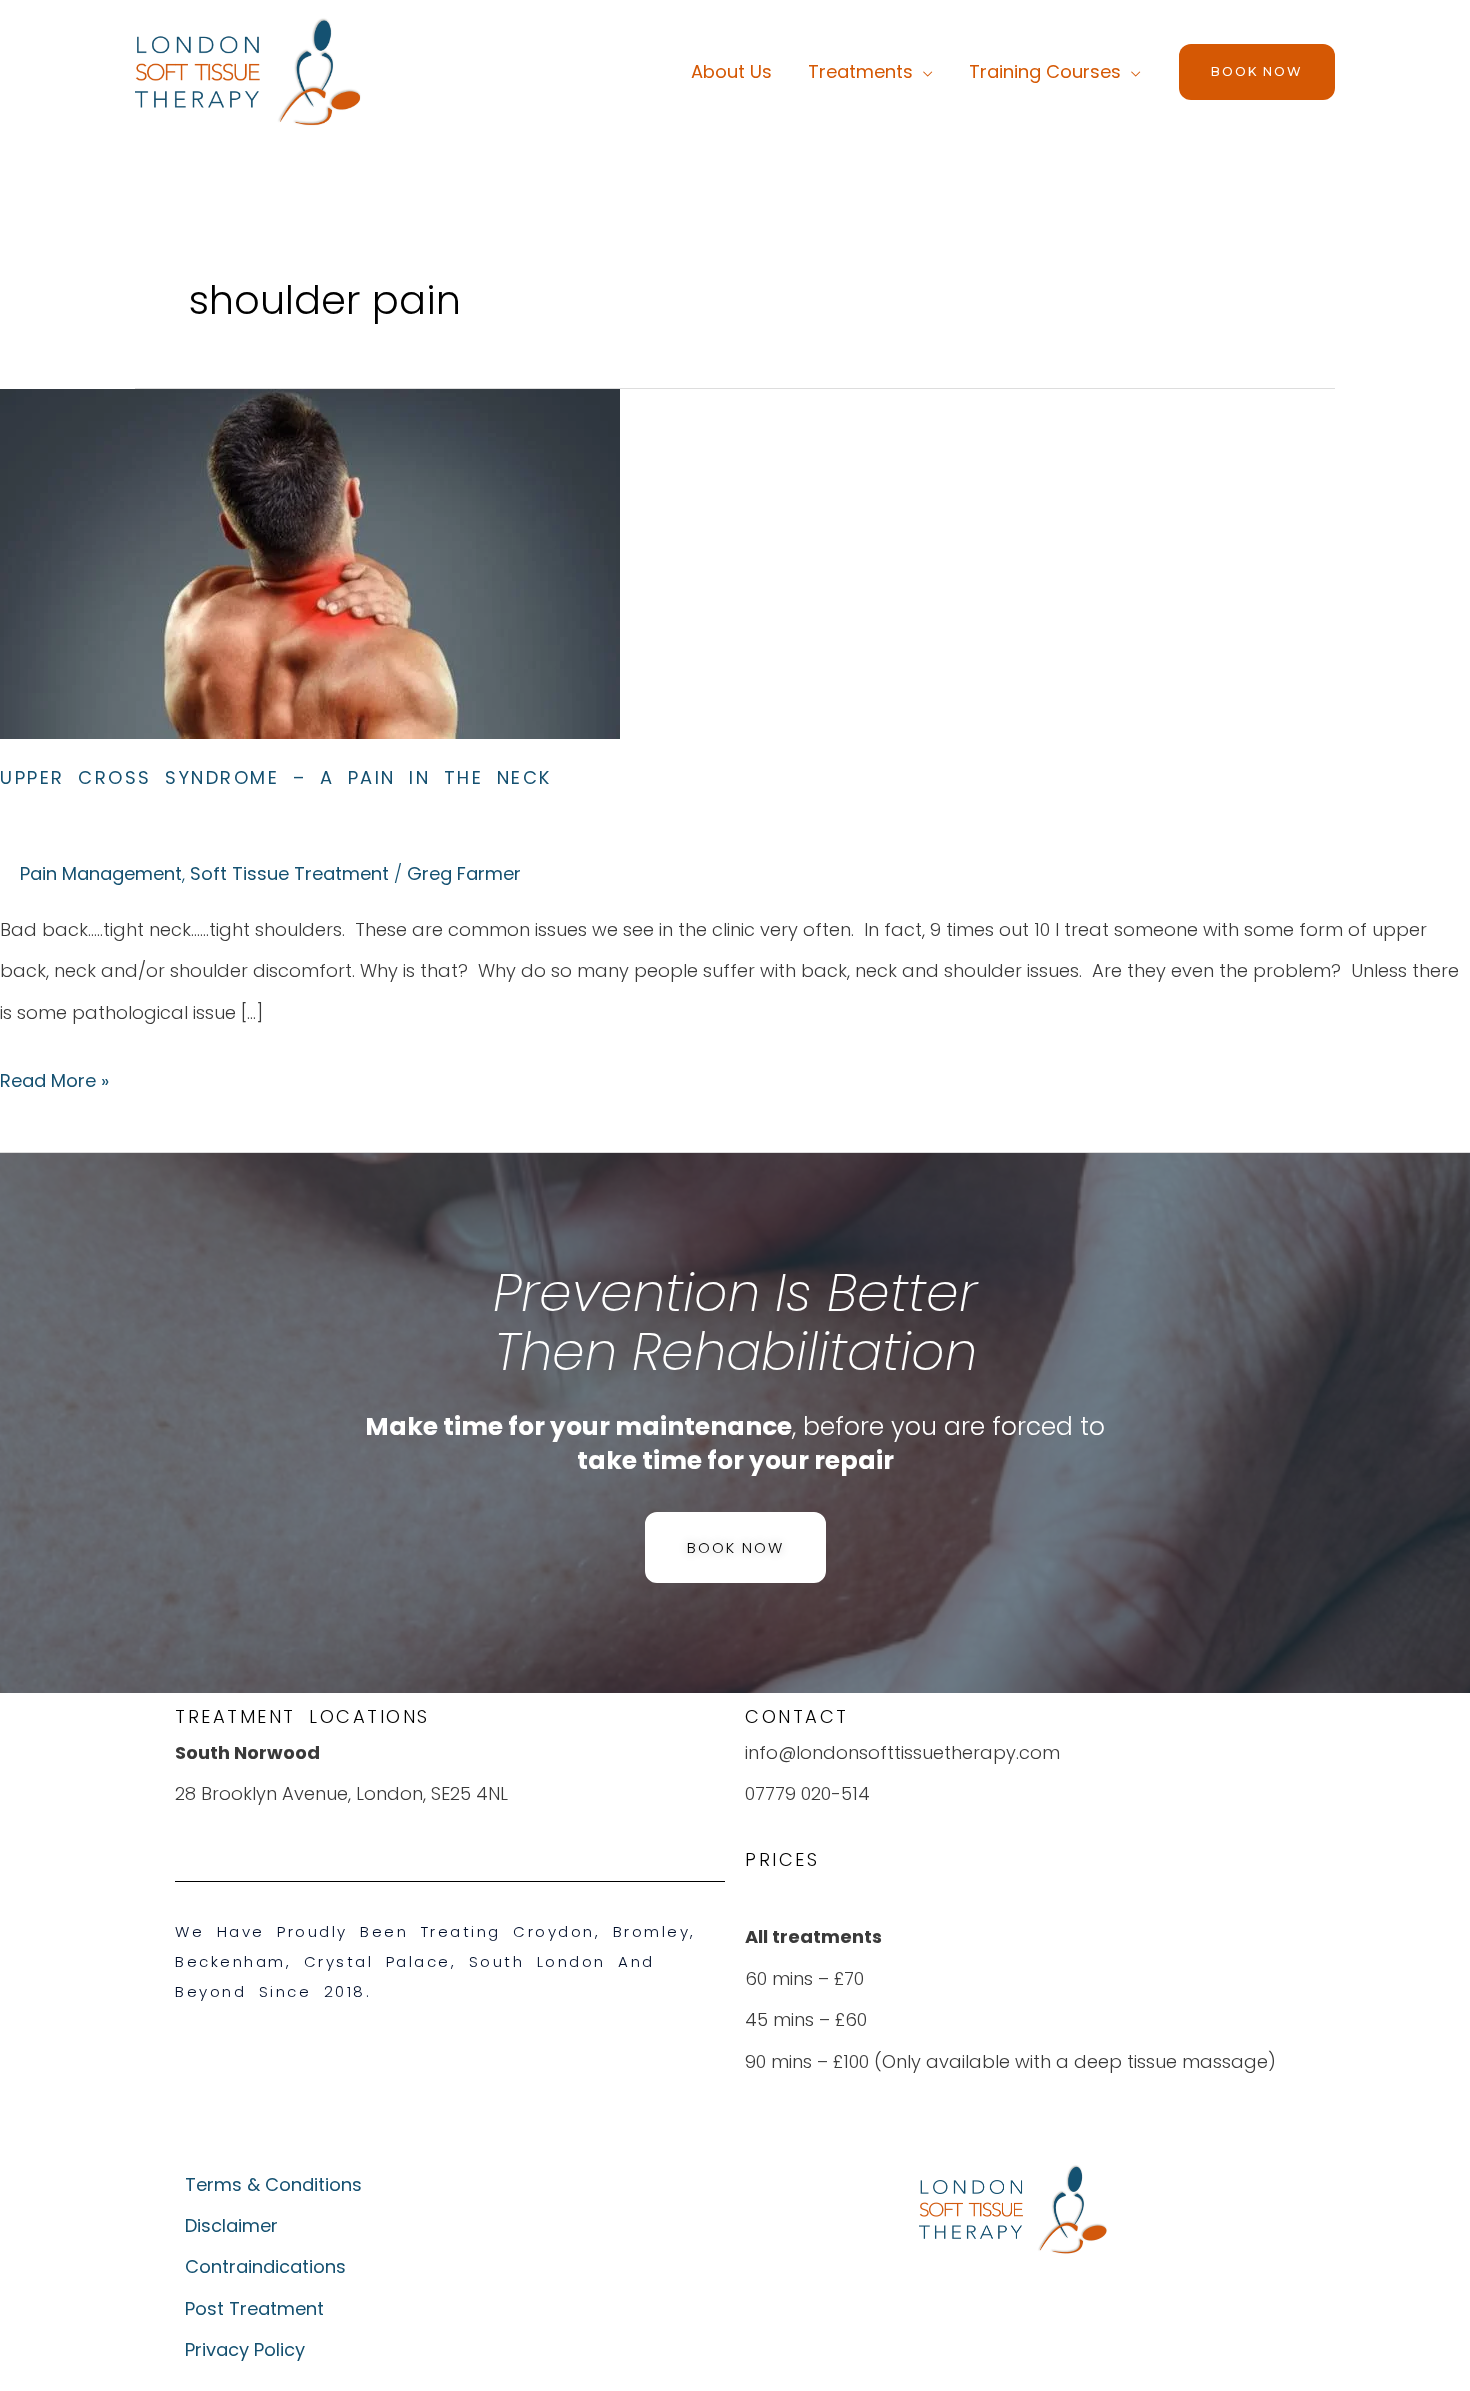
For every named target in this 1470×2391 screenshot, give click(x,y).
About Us (731, 71)
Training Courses (1045, 71)
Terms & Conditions (273, 2184)
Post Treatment (254, 2308)
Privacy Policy (245, 2349)
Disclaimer (231, 2225)
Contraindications (265, 2266)
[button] (1257, 72)
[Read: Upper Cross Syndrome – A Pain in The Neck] (310, 562)
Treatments (860, 71)
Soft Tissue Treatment (289, 873)
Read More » (54, 1076)
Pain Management (101, 873)
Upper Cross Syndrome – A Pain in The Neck (276, 777)
